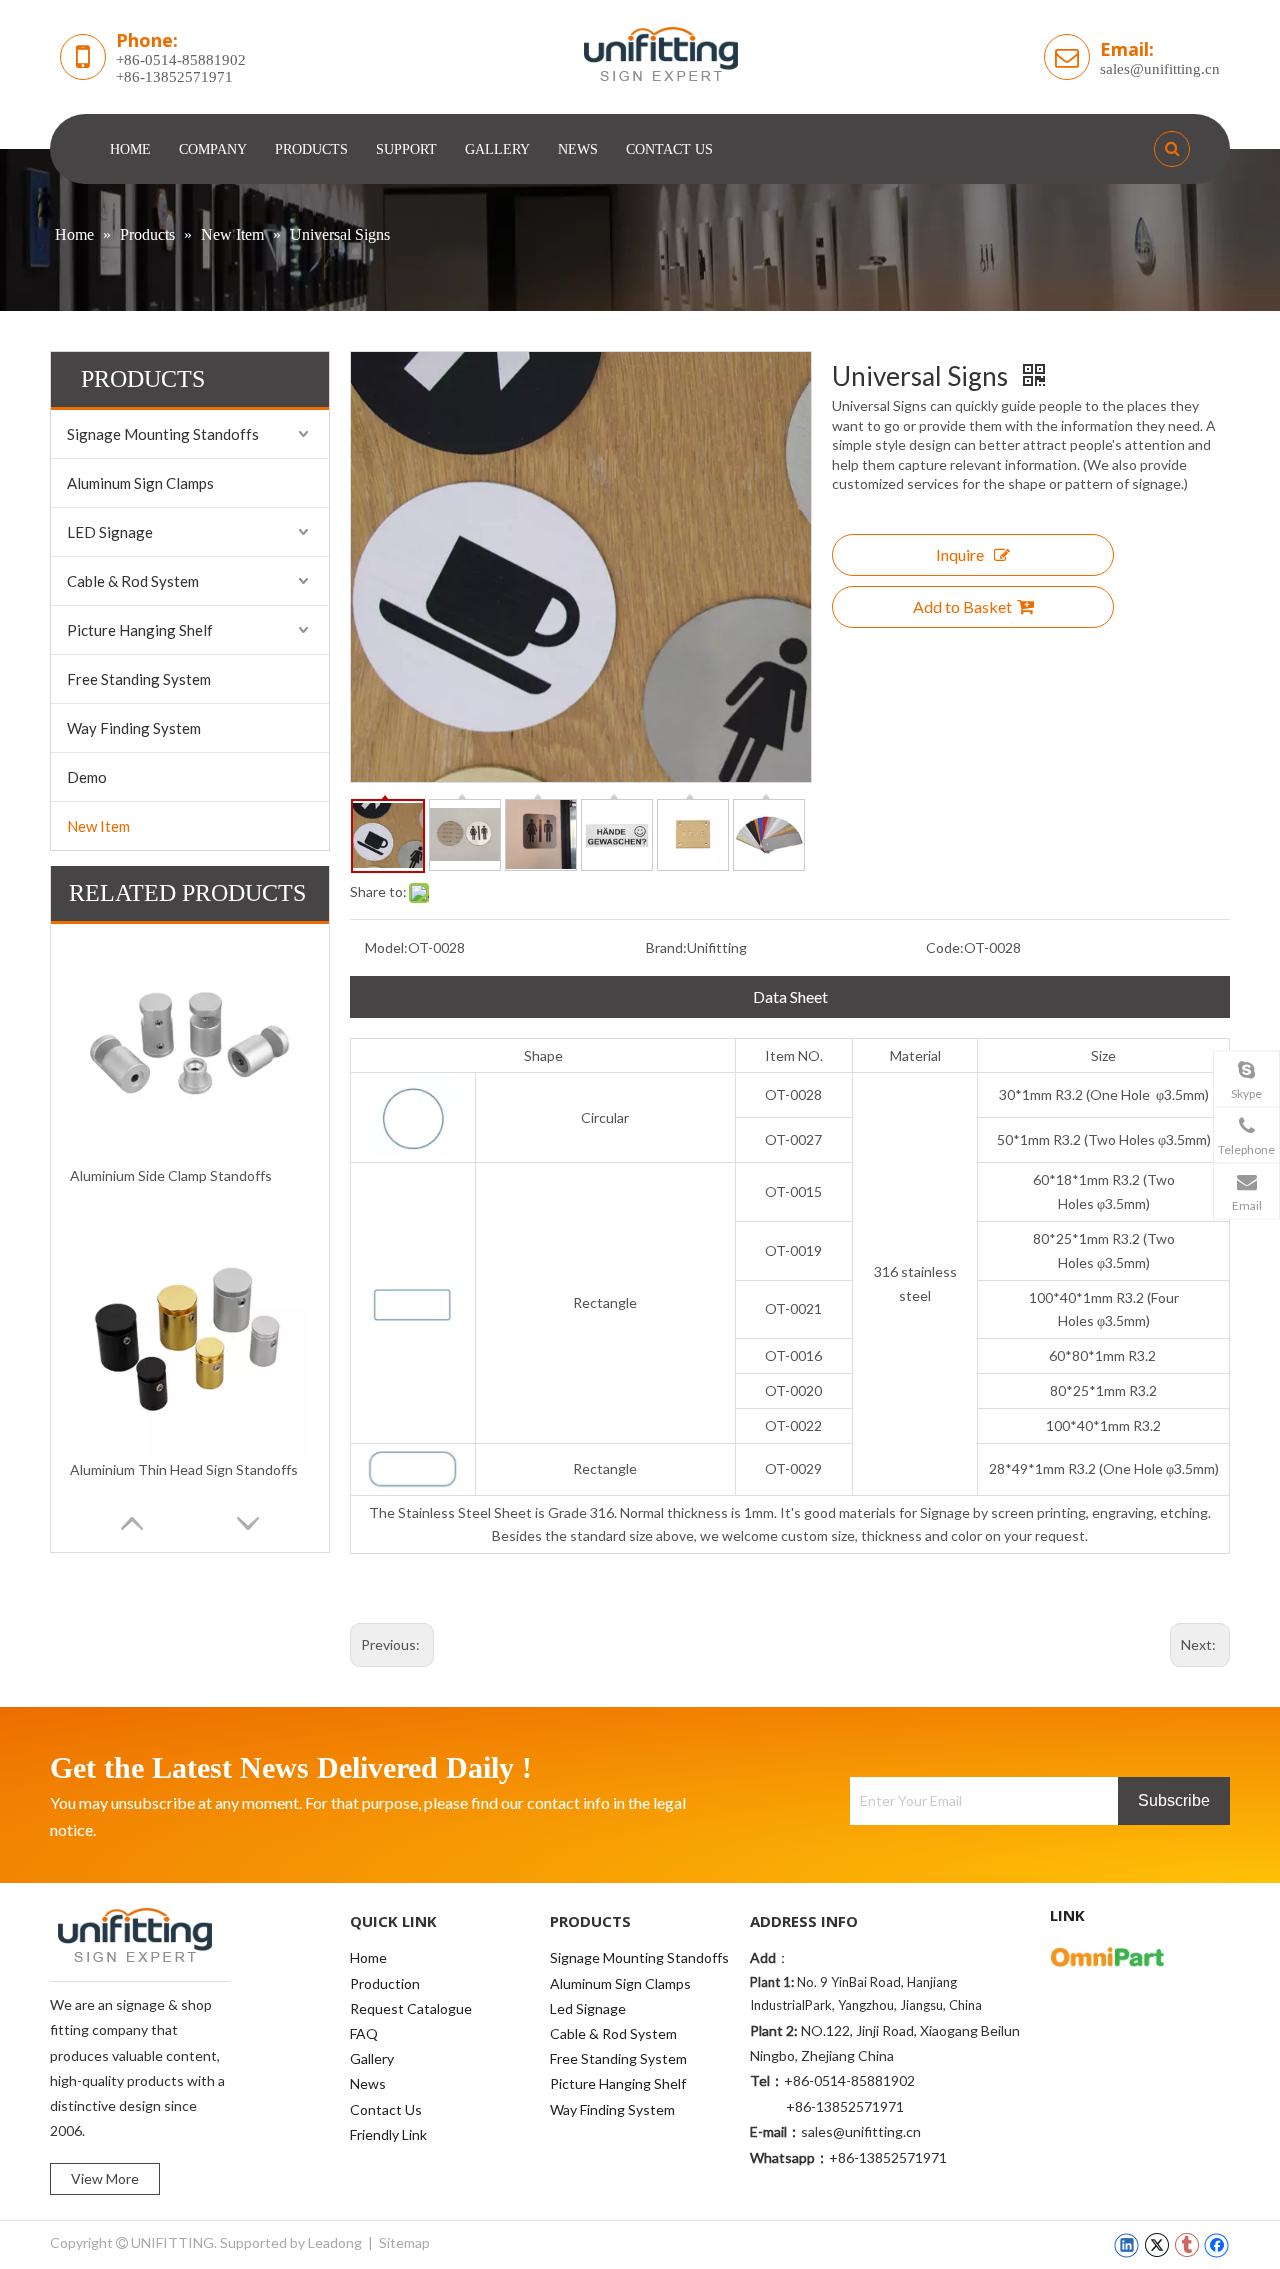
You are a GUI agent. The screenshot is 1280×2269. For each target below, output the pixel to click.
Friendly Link (388, 2134)
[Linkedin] (1126, 2245)
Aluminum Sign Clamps (140, 483)
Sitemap (404, 2242)
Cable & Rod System (133, 581)
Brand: (666, 947)
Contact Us (386, 2109)
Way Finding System (134, 728)
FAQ (364, 2033)
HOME (130, 149)
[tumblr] (1186, 2245)
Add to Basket (962, 606)
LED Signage (110, 532)
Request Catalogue (411, 2008)
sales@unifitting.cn (1160, 69)
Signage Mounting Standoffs (163, 434)
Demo (87, 777)
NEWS (578, 149)
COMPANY (213, 149)
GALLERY (497, 149)
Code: (945, 947)
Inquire (960, 554)
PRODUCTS (311, 149)
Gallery (372, 2058)
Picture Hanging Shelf (140, 630)
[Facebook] (1216, 2245)
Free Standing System (139, 679)
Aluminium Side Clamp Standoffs (171, 1175)
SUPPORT (406, 149)
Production (385, 1983)
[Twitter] (1156, 2245)
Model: (386, 947)
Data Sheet (790, 996)
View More (105, 2178)
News (368, 2083)
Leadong (335, 2242)
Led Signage (588, 2008)
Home (368, 1957)
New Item (98, 826)
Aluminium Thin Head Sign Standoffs (184, 1469)
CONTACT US (669, 149)
